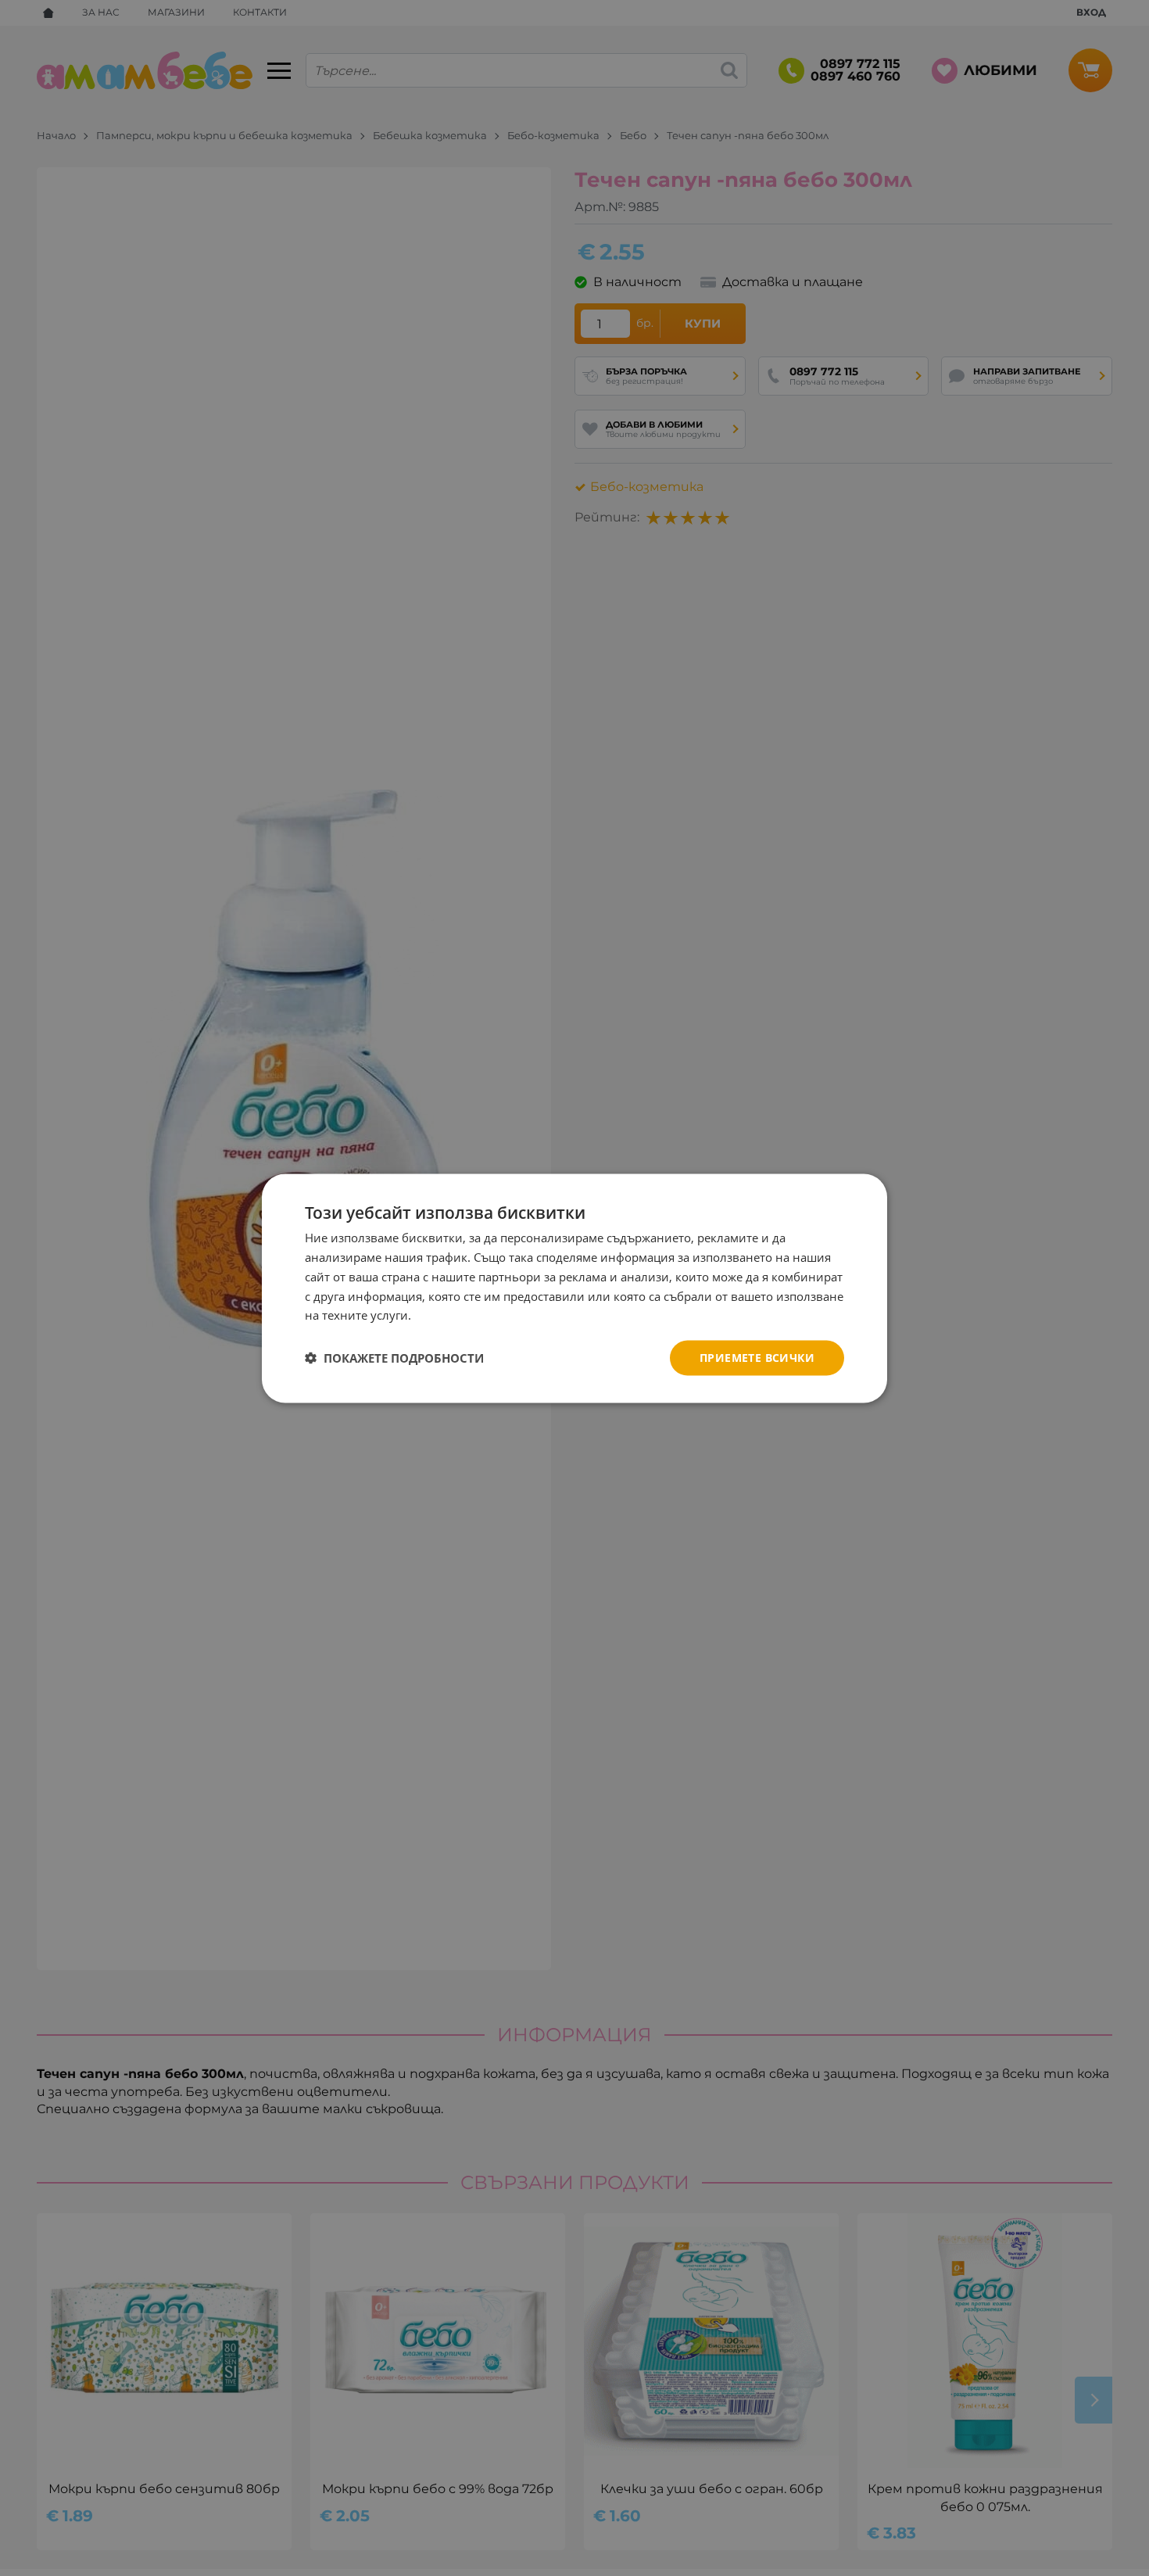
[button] (394, 1358)
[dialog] (574, 1288)
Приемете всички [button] (757, 1357)
